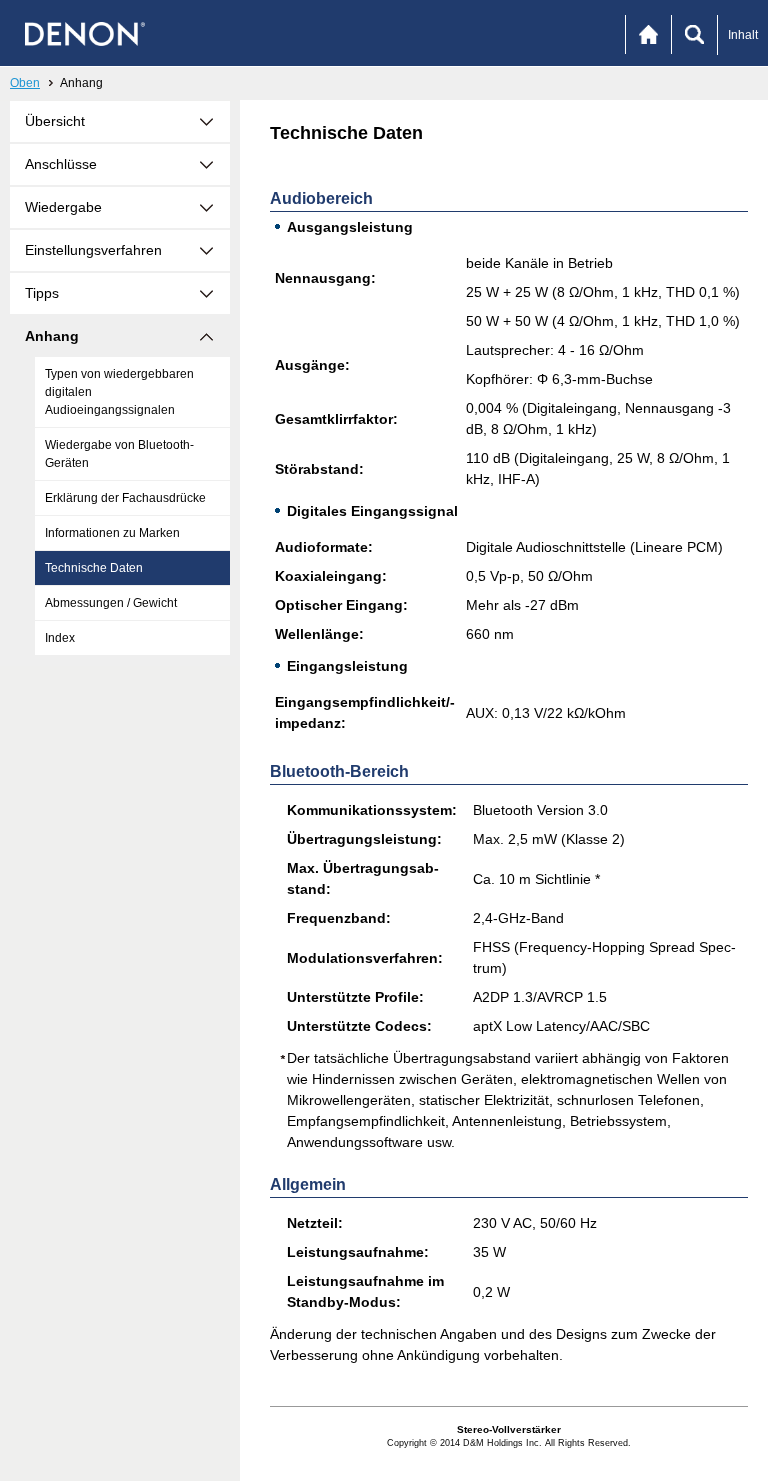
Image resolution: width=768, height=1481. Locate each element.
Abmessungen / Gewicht (111, 603)
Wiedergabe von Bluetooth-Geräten (119, 454)
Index (60, 638)
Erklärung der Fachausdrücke (125, 498)
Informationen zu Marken (112, 533)
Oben (25, 83)
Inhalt (743, 35)
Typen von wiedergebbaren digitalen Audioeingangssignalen (119, 392)
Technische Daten (94, 568)
